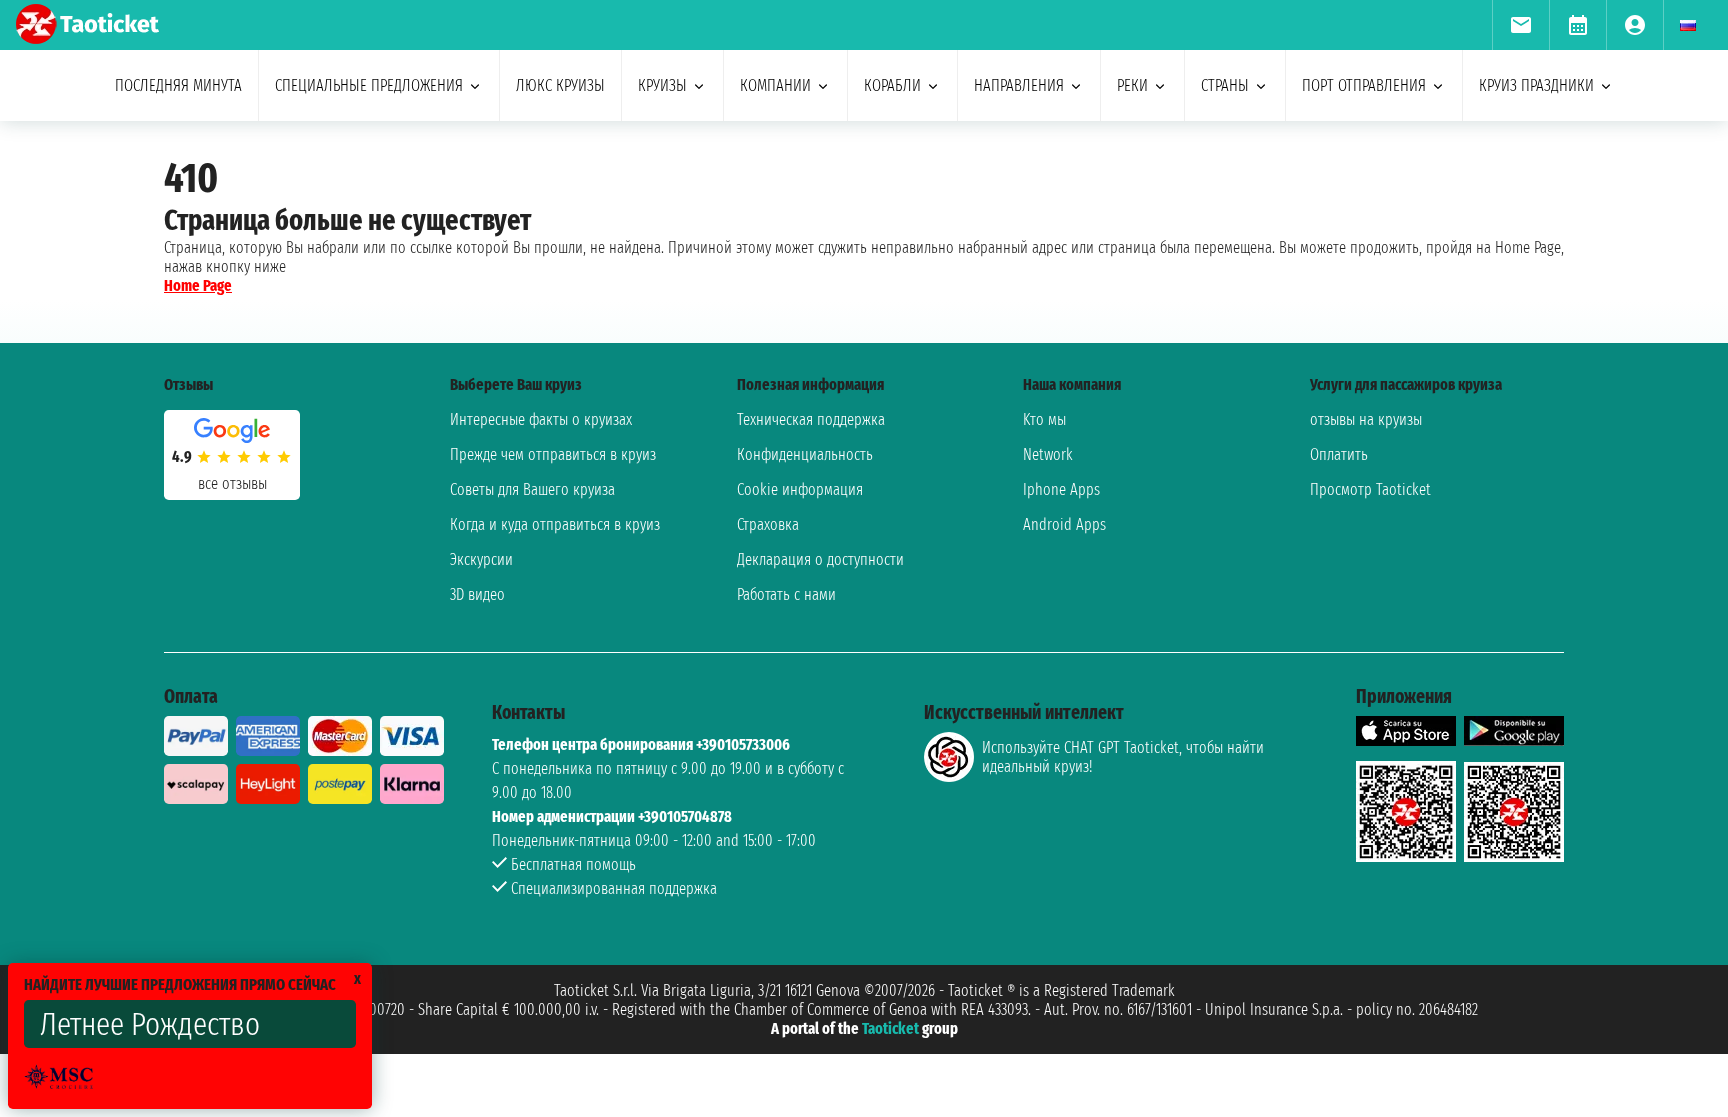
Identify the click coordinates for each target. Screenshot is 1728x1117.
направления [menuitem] (1019, 85)
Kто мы (1044, 419)
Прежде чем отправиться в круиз (553, 454)
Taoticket (890, 1028)
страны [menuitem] (1225, 85)
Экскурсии (481, 559)
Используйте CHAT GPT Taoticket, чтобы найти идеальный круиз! (1123, 757)
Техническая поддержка (811, 419)
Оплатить (1339, 454)
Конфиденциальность (805, 454)
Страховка (768, 524)
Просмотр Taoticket (1370, 489)
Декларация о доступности (820, 559)
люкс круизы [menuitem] (560, 85)
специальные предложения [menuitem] (369, 85)
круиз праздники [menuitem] (1536, 85)
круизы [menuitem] (662, 85)
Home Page (198, 285)
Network (1048, 454)
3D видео (477, 594)
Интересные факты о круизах (541, 419)
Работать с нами (786, 594)
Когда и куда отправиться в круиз (555, 524)
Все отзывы (232, 483)
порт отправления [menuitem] (1364, 85)
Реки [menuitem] (1132, 85)
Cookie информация (800, 489)
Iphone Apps (1061, 489)
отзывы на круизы (1366, 419)
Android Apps (1064, 524)
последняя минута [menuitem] (178, 85)
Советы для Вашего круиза (532, 489)
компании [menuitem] (775, 85)
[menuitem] (1520, 25)
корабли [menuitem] (892, 85)
